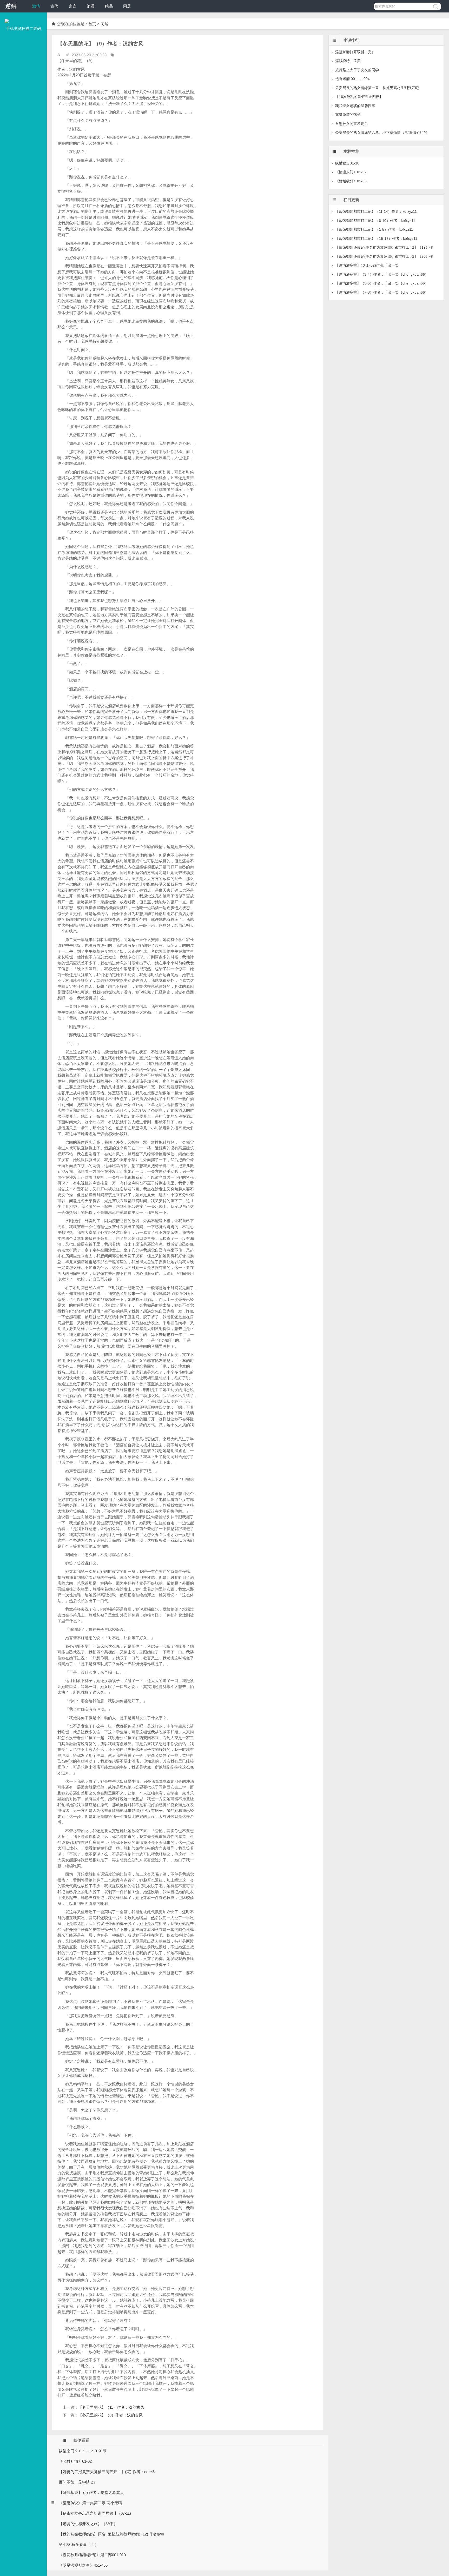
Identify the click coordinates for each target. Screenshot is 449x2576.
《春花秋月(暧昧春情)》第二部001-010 (92, 2555)
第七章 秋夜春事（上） (79, 2544)
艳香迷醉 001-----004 (352, 79)
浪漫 (91, 6)
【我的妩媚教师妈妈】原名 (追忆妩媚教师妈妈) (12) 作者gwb (111, 2534)
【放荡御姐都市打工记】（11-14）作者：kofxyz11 (376, 211)
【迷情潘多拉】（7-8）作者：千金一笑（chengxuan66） (382, 292)
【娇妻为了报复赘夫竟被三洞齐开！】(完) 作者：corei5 (107, 2472)
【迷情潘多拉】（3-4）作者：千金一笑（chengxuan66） (382, 274)
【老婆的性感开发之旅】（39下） (88, 2524)
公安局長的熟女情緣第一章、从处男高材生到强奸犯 (377, 88)
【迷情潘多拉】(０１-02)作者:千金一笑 (367, 265)
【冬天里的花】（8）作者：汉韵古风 (110, 2415)
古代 (54, 6)
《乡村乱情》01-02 (75, 2461)
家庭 (72, 6)
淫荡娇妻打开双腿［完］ (355, 52)
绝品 (109, 6)
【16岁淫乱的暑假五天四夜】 (359, 97)
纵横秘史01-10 (347, 163)
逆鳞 (11, 6)
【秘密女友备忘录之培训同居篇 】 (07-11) (95, 2513)
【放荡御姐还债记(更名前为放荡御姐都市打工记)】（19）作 (384, 247)
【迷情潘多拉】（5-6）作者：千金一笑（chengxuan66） (382, 283)
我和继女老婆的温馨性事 (355, 106)
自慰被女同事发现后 (352, 124)
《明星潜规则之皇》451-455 (83, 2565)
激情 (36, 6)
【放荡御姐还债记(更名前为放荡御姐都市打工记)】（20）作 (384, 256)
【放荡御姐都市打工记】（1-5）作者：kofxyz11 (374, 229)
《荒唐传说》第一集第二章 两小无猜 (90, 2503)
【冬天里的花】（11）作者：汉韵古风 (111, 2407)
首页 (92, 24)
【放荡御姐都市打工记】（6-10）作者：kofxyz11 (375, 221)
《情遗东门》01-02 (351, 172)
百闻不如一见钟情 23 (77, 2482)
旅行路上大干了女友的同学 (357, 70)
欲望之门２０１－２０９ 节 (83, 2451)
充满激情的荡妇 (348, 115)
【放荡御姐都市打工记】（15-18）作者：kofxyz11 (376, 239)
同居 (127, 6)
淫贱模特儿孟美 (348, 61)
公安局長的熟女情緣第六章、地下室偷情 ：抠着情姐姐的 (381, 133)
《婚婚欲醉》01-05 (351, 181)
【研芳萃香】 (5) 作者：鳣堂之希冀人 (91, 2492)
